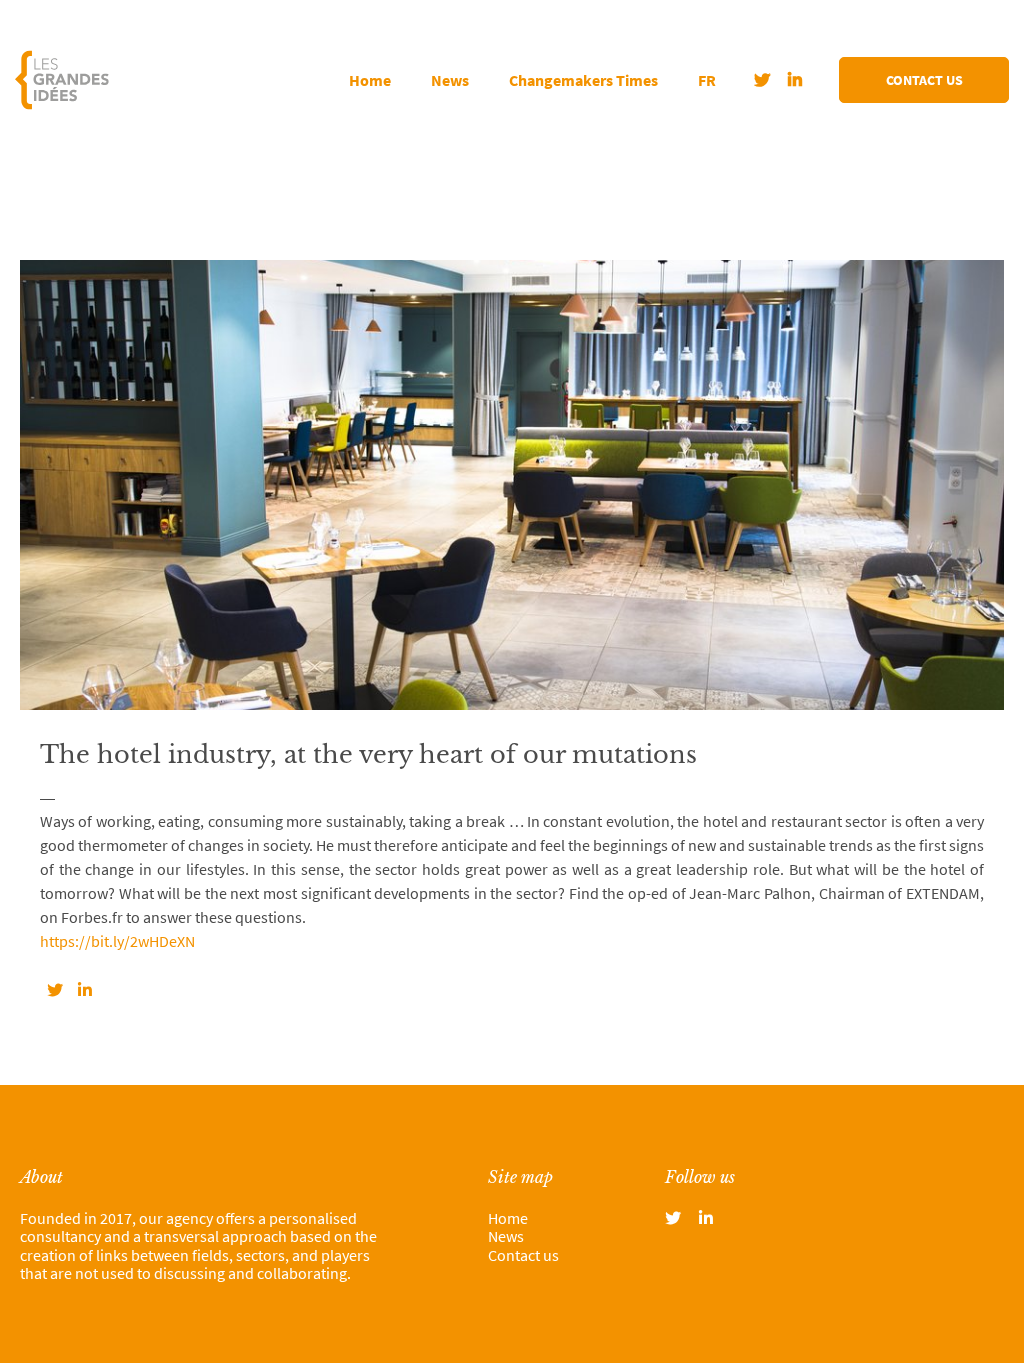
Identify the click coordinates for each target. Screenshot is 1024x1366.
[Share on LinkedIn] (85, 990)
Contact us (924, 80)
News (450, 80)
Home (370, 80)
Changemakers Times (583, 80)
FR (707, 80)
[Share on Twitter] (55, 990)
